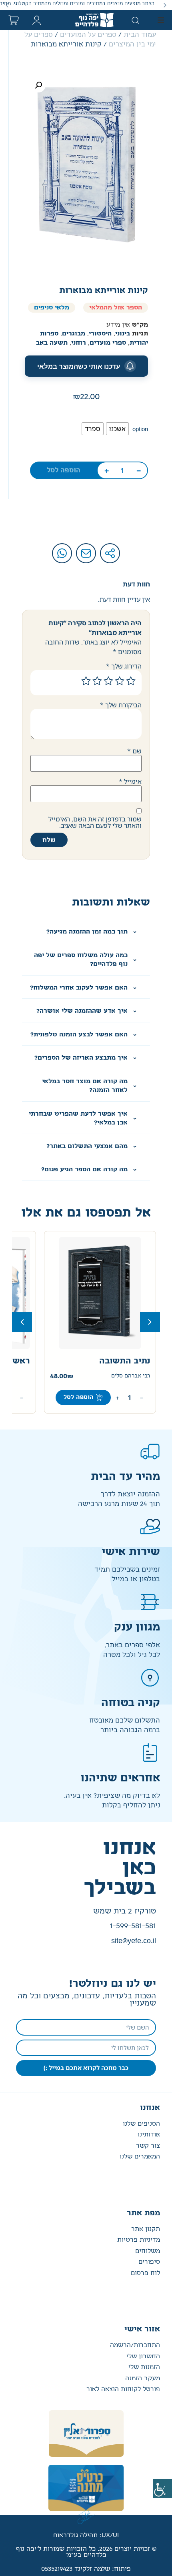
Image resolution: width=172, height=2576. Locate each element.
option (140, 429)
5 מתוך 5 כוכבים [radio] (86, 681)
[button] (165, 5)
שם (134, 751)
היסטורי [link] (100, 334)
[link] (162, 2488)
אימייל (130, 781)
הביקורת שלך (121, 705)
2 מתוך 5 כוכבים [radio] (120, 681)
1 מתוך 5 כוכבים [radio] (131, 681)
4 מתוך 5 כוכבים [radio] (97, 681)
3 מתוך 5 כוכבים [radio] (108, 681)
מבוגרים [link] (74, 334)
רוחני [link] (79, 343)
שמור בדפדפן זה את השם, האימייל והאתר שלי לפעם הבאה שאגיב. (95, 822)
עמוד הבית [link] (140, 35)
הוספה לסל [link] (64, 470)
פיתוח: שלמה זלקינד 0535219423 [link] (86, 2569)
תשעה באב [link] (52, 343)
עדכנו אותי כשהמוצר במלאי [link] (79, 366)
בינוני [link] (123, 334)
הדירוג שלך (124, 666)
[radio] (117, 429)
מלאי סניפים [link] (52, 308)
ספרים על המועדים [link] (88, 35)
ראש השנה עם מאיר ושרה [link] (101, 1361)
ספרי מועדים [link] (108, 343)
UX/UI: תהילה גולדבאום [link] (86, 2535)
